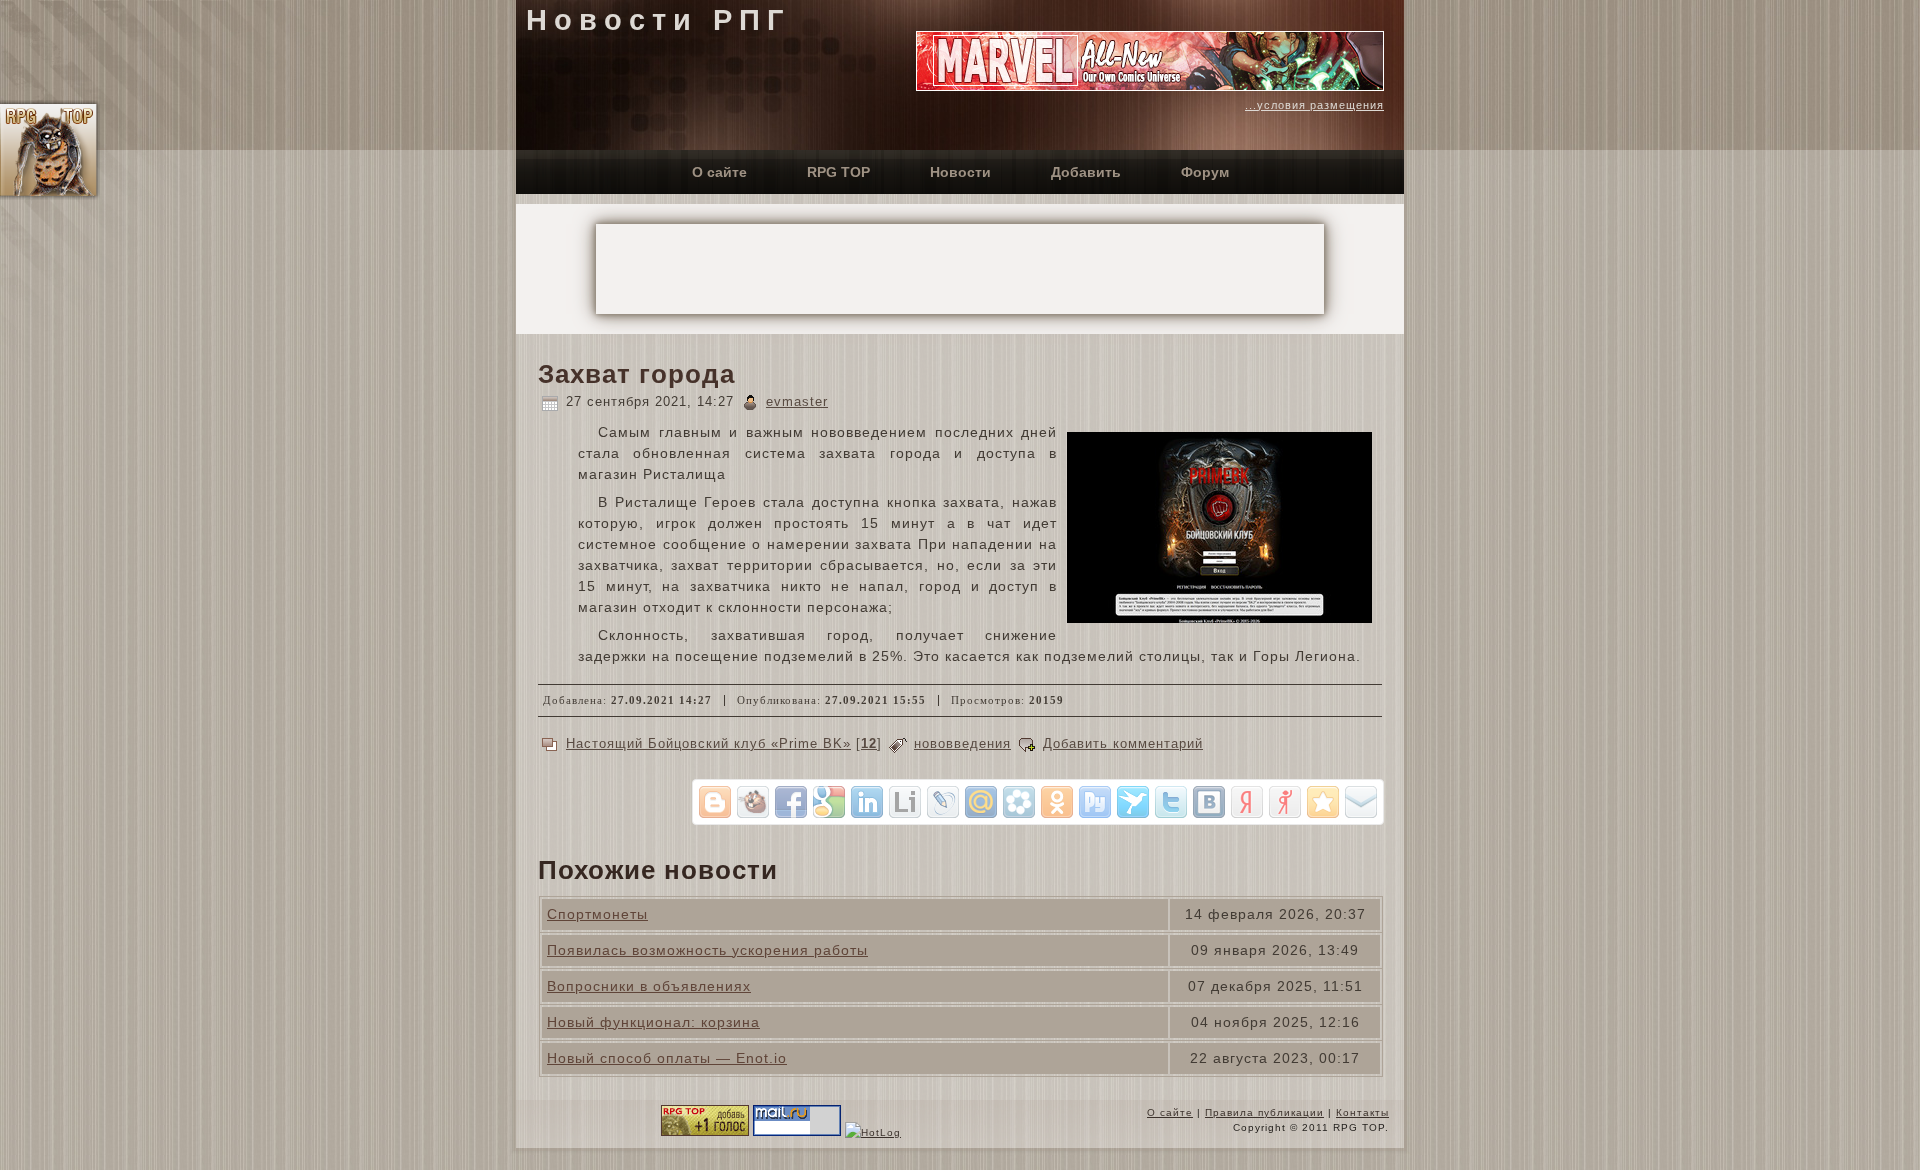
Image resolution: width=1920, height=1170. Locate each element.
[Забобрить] (753, 802)
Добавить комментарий (1123, 743)
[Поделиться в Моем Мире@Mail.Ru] (981, 802)
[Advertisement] (960, 269)
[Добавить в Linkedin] (867, 802)
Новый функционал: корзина (653, 1022)
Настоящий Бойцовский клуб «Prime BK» (708, 743)
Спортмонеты (597, 914)
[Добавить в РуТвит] (1095, 802)
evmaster (797, 401)
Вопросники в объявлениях (649, 986)
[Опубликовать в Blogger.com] (715, 802)
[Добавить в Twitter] (1171, 802)
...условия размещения (1314, 105)
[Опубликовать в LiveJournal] (943, 802)
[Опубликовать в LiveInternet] (905, 802)
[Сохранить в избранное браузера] (1323, 802)
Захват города (636, 374)
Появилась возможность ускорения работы (707, 950)
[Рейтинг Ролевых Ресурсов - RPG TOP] (705, 1132)
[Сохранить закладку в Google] (829, 802)
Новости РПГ (658, 20)
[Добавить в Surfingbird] (1133, 802)
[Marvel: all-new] (1150, 86)
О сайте (1170, 1112)
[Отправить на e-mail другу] (1361, 802)
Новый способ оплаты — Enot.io (667, 1058)
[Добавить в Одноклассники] (1057, 802)
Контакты (1362, 1112)
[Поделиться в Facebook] (791, 802)
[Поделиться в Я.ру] (1285, 802)
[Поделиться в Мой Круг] (1019, 802)
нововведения (962, 743)
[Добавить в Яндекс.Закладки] (1247, 802)
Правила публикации (1264, 1112)
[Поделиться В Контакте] (1209, 802)
